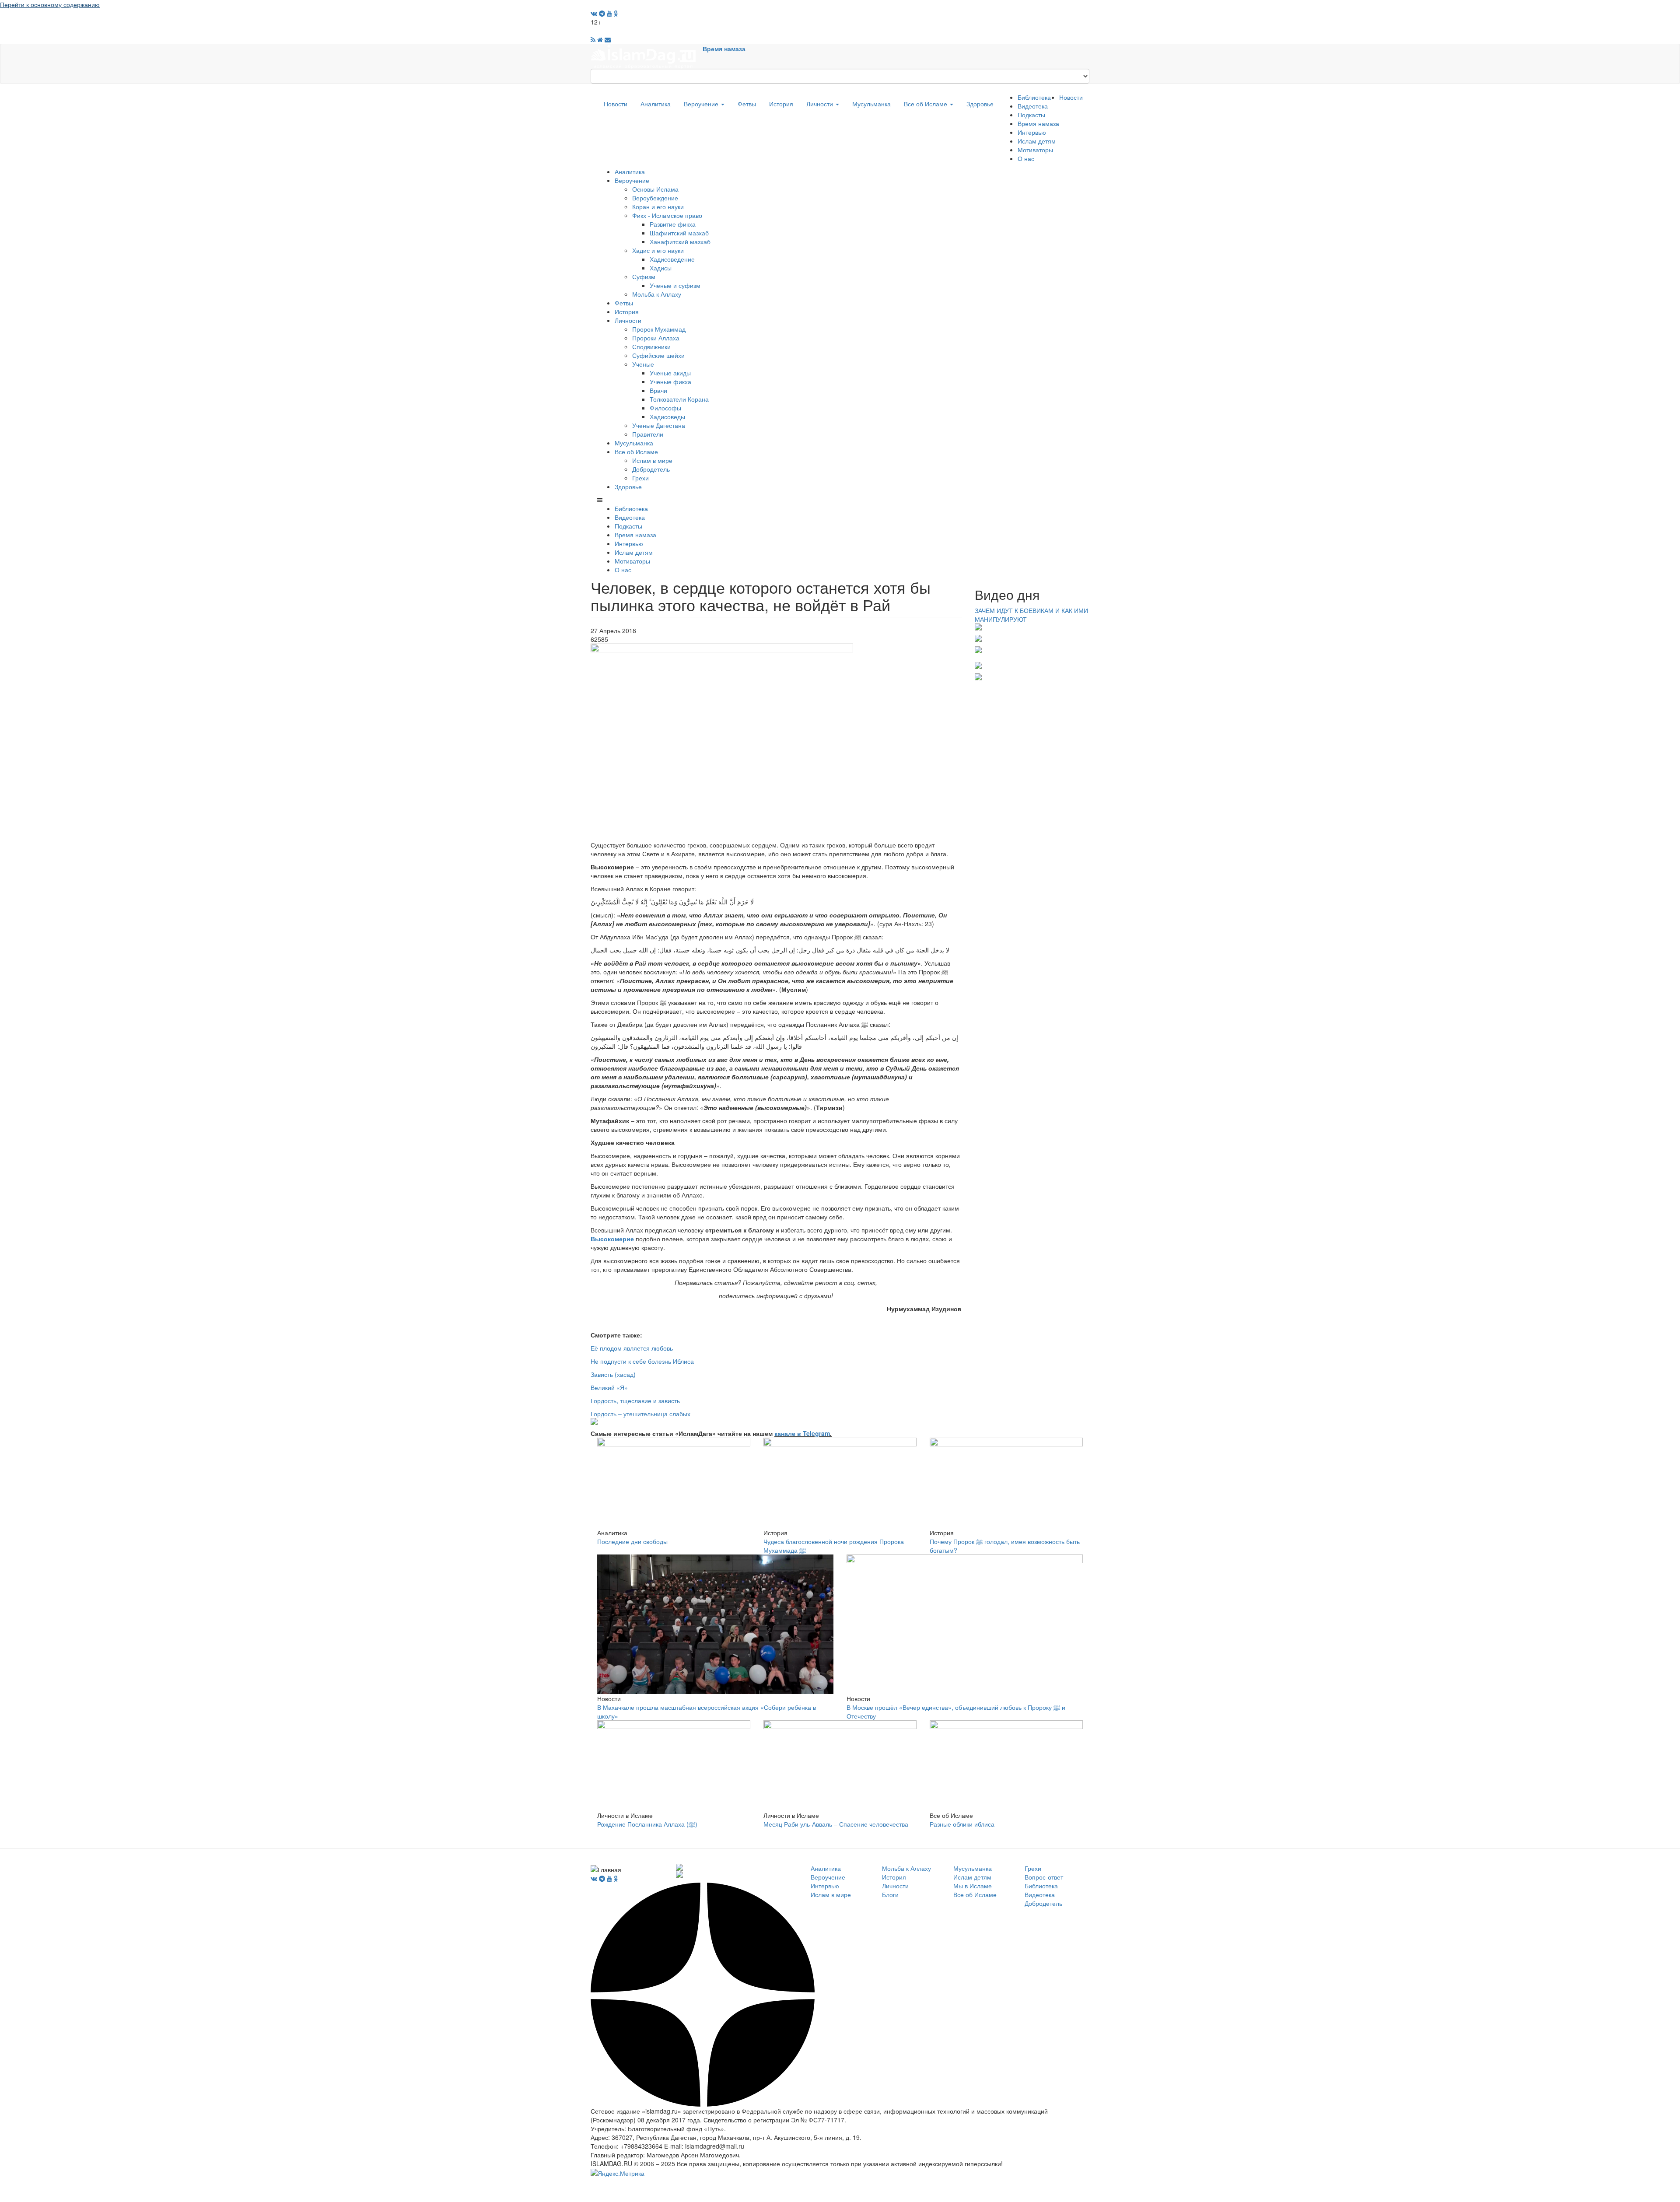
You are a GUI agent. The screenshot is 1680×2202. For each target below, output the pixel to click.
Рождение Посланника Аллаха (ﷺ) (647, 1824)
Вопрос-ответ (1044, 1877)
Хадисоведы (667, 417)
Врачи (658, 390)
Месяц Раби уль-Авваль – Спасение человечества (836, 1824)
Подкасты (1031, 115)
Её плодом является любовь (632, 1348)
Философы (665, 408)
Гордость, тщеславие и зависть (635, 1400)
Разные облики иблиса (962, 1824)
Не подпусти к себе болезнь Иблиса (642, 1361)
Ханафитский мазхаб (680, 242)
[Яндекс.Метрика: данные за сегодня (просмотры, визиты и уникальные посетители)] (618, 2173)
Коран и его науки (658, 207)
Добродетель (651, 469)
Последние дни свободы (632, 1541)
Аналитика (656, 104)
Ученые (643, 364)
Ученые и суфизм (675, 285)
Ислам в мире (652, 460)
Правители (648, 434)
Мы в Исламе (973, 1886)
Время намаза (724, 49)
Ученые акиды (670, 373)
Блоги (890, 1894)
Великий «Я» (609, 1387)
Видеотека (1033, 106)
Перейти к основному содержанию (50, 4)
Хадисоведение (672, 259)
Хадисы (661, 268)
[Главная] (647, 56)
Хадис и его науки (658, 250)
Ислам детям (1037, 141)
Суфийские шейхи (658, 355)
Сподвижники (651, 347)
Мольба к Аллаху (657, 294)
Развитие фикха (673, 224)
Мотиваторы (1035, 150)
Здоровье (980, 104)
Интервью (1032, 132)
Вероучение (702, 104)
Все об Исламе (926, 104)
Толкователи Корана (679, 399)
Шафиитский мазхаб (679, 233)
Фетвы (747, 104)
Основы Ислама (655, 189)
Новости (616, 104)
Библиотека (1034, 97)
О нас (1026, 158)
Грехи (640, 478)
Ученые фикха (670, 382)
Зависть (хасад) (613, 1374)
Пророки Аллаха (656, 338)
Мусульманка (871, 104)
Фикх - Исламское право (667, 215)
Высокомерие (612, 1239)
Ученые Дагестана (659, 425)
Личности (821, 104)
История (781, 104)
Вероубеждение (655, 198)
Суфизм (644, 277)
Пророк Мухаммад (659, 329)
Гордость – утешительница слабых (640, 1414)
